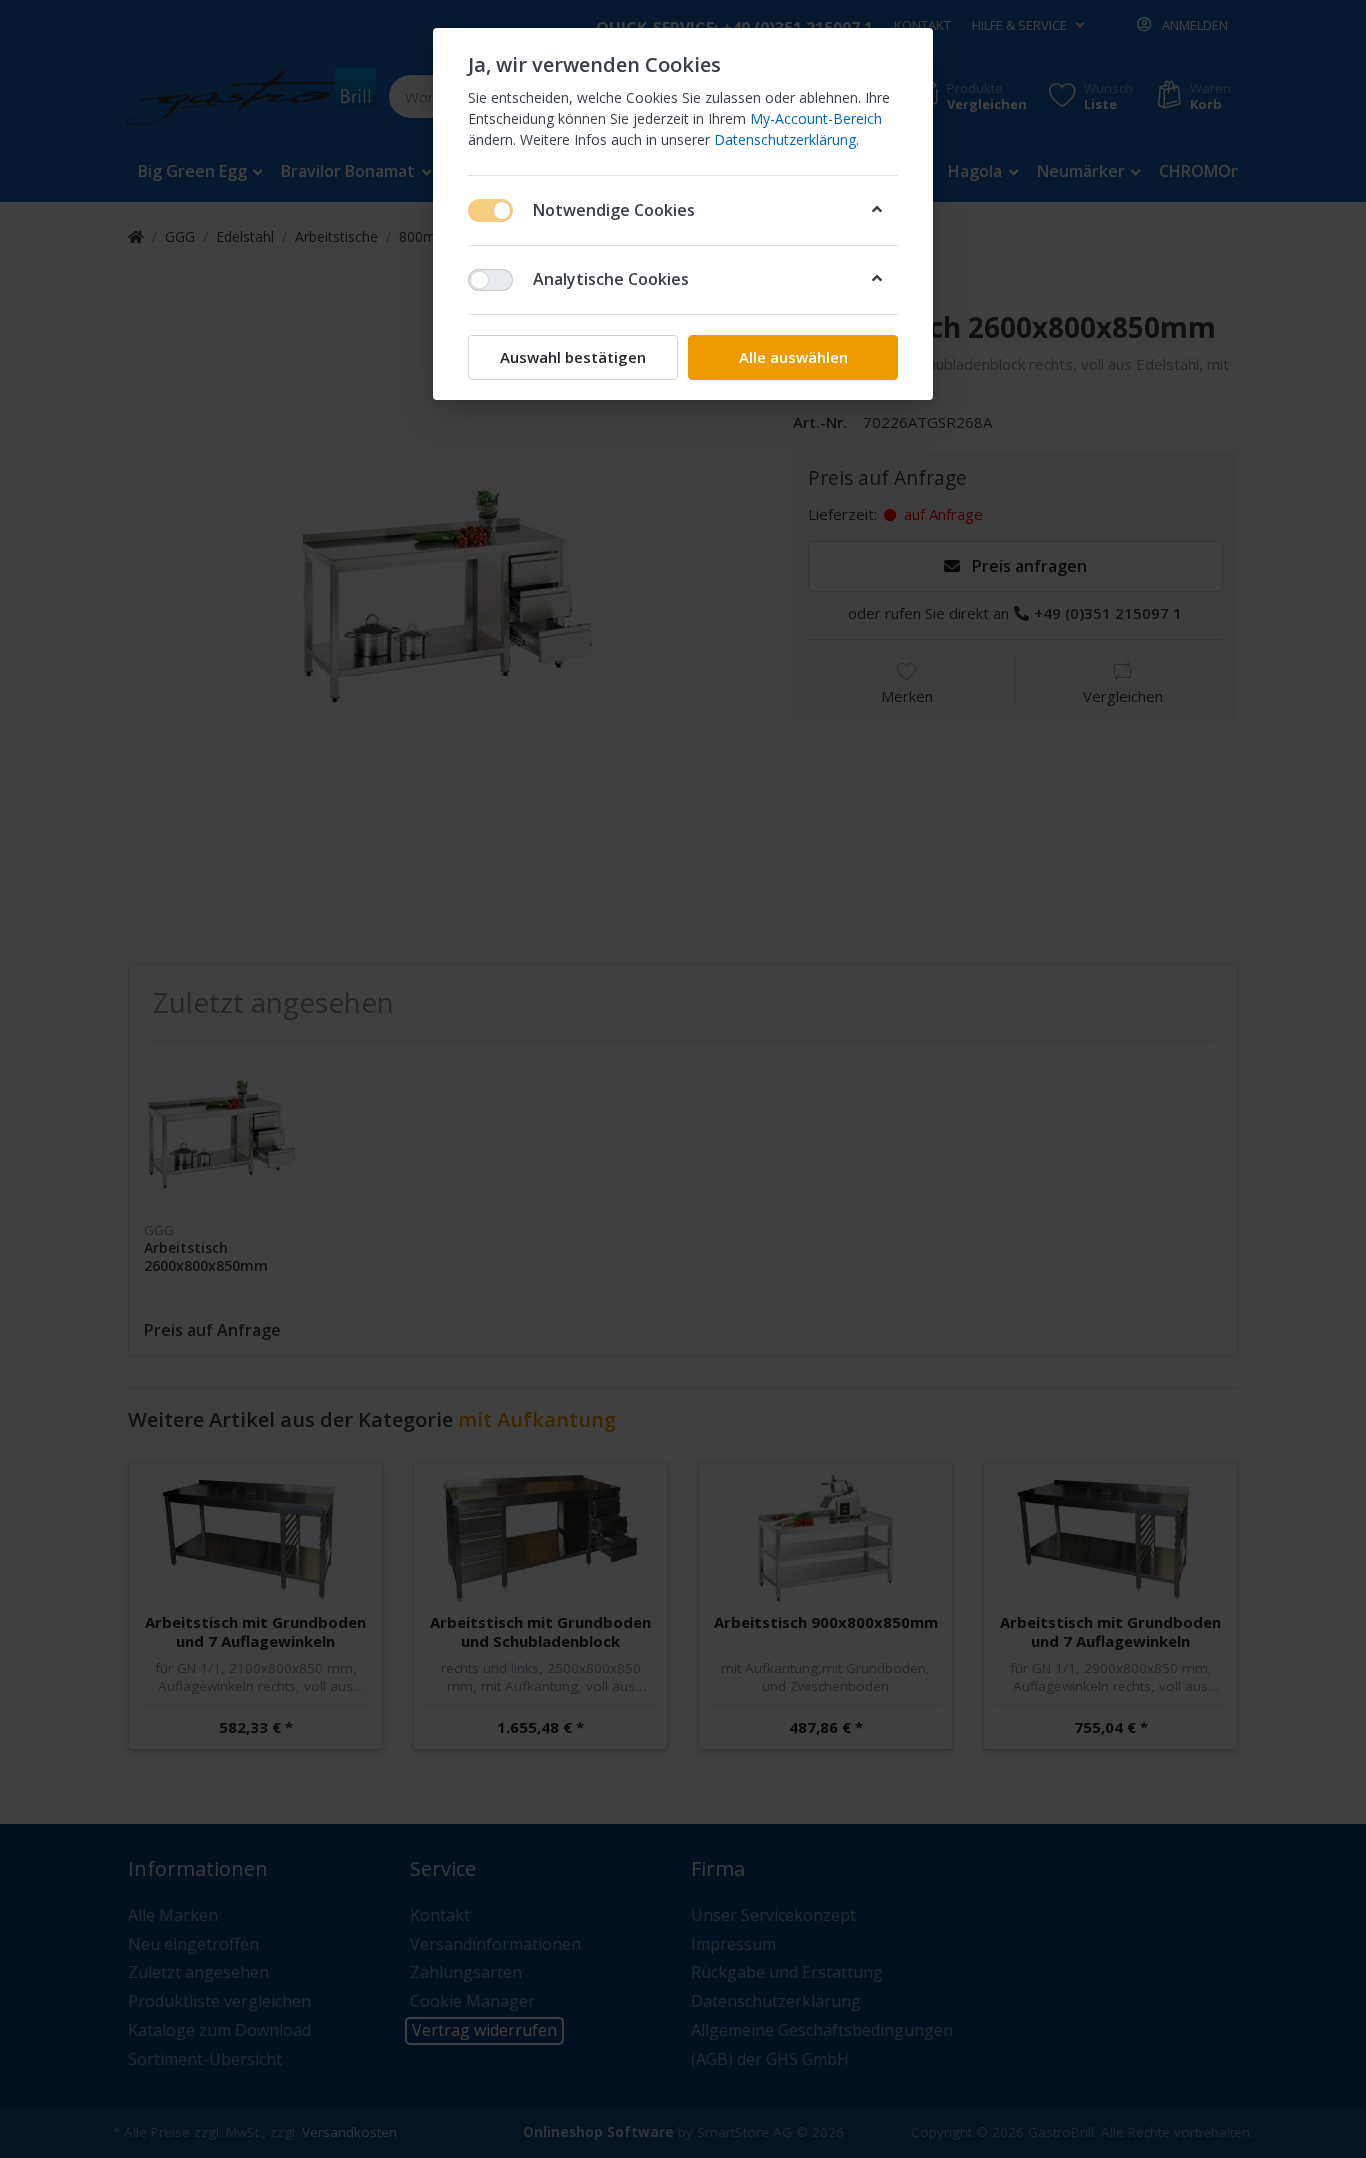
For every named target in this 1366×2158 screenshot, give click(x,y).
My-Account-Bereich (816, 118)
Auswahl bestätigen (573, 357)
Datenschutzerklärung (785, 139)
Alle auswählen (793, 357)
